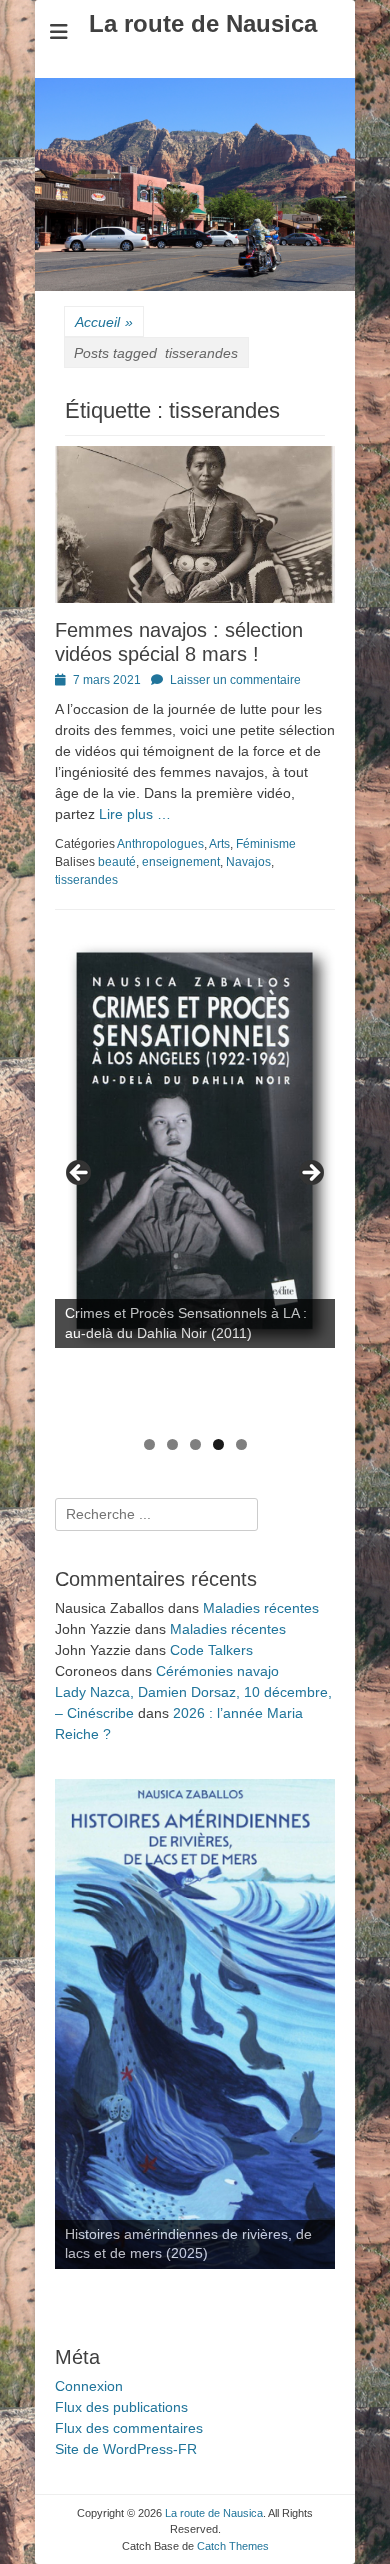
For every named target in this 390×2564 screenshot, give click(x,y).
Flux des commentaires (129, 2428)
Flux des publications (121, 2407)
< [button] (80, 1174)
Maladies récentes (261, 1608)
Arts (219, 844)
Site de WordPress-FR (126, 2449)
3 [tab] (195, 1444)
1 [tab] (149, 1444)
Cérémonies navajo (217, 1671)
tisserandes (86, 880)
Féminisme (266, 844)
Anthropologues (160, 844)
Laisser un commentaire (235, 680)
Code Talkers (211, 1650)
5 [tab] (241, 1444)
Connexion (89, 2386)
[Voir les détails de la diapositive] (195, 1141)
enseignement (181, 862)
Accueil (104, 322)
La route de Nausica (203, 23)
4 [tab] (218, 1444)
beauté (117, 862)
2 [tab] (172, 1444)
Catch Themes (233, 2546)
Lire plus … (135, 814)
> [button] (310, 1174)
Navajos (248, 862)
